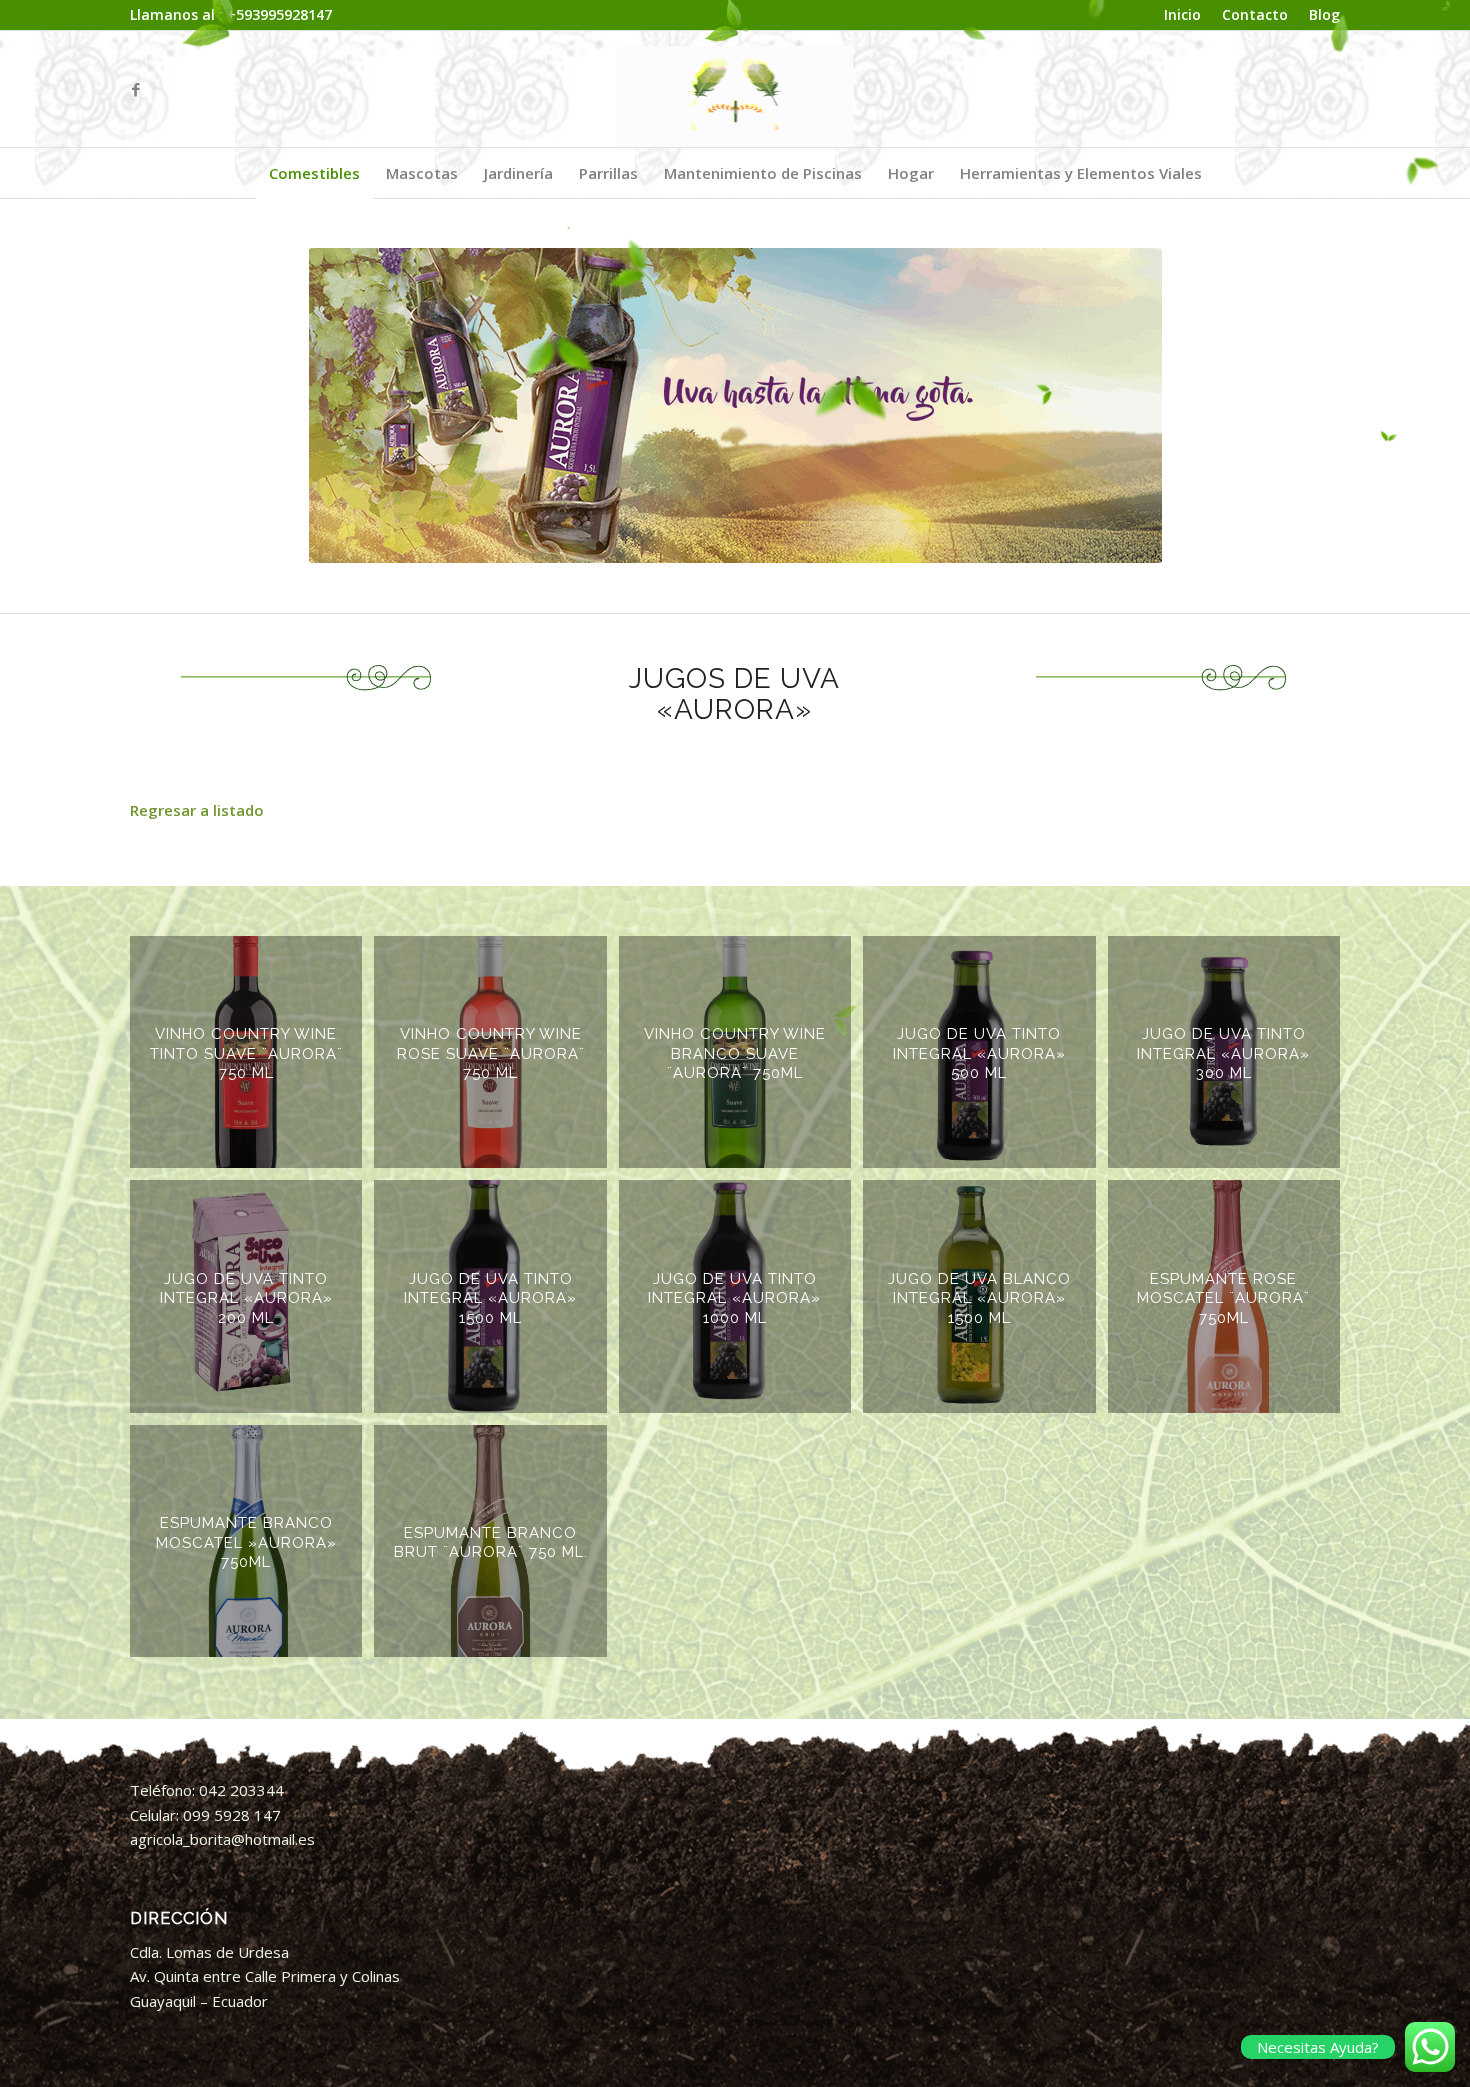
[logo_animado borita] (735, 89)
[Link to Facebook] (136, 89)
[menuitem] (1183, 15)
